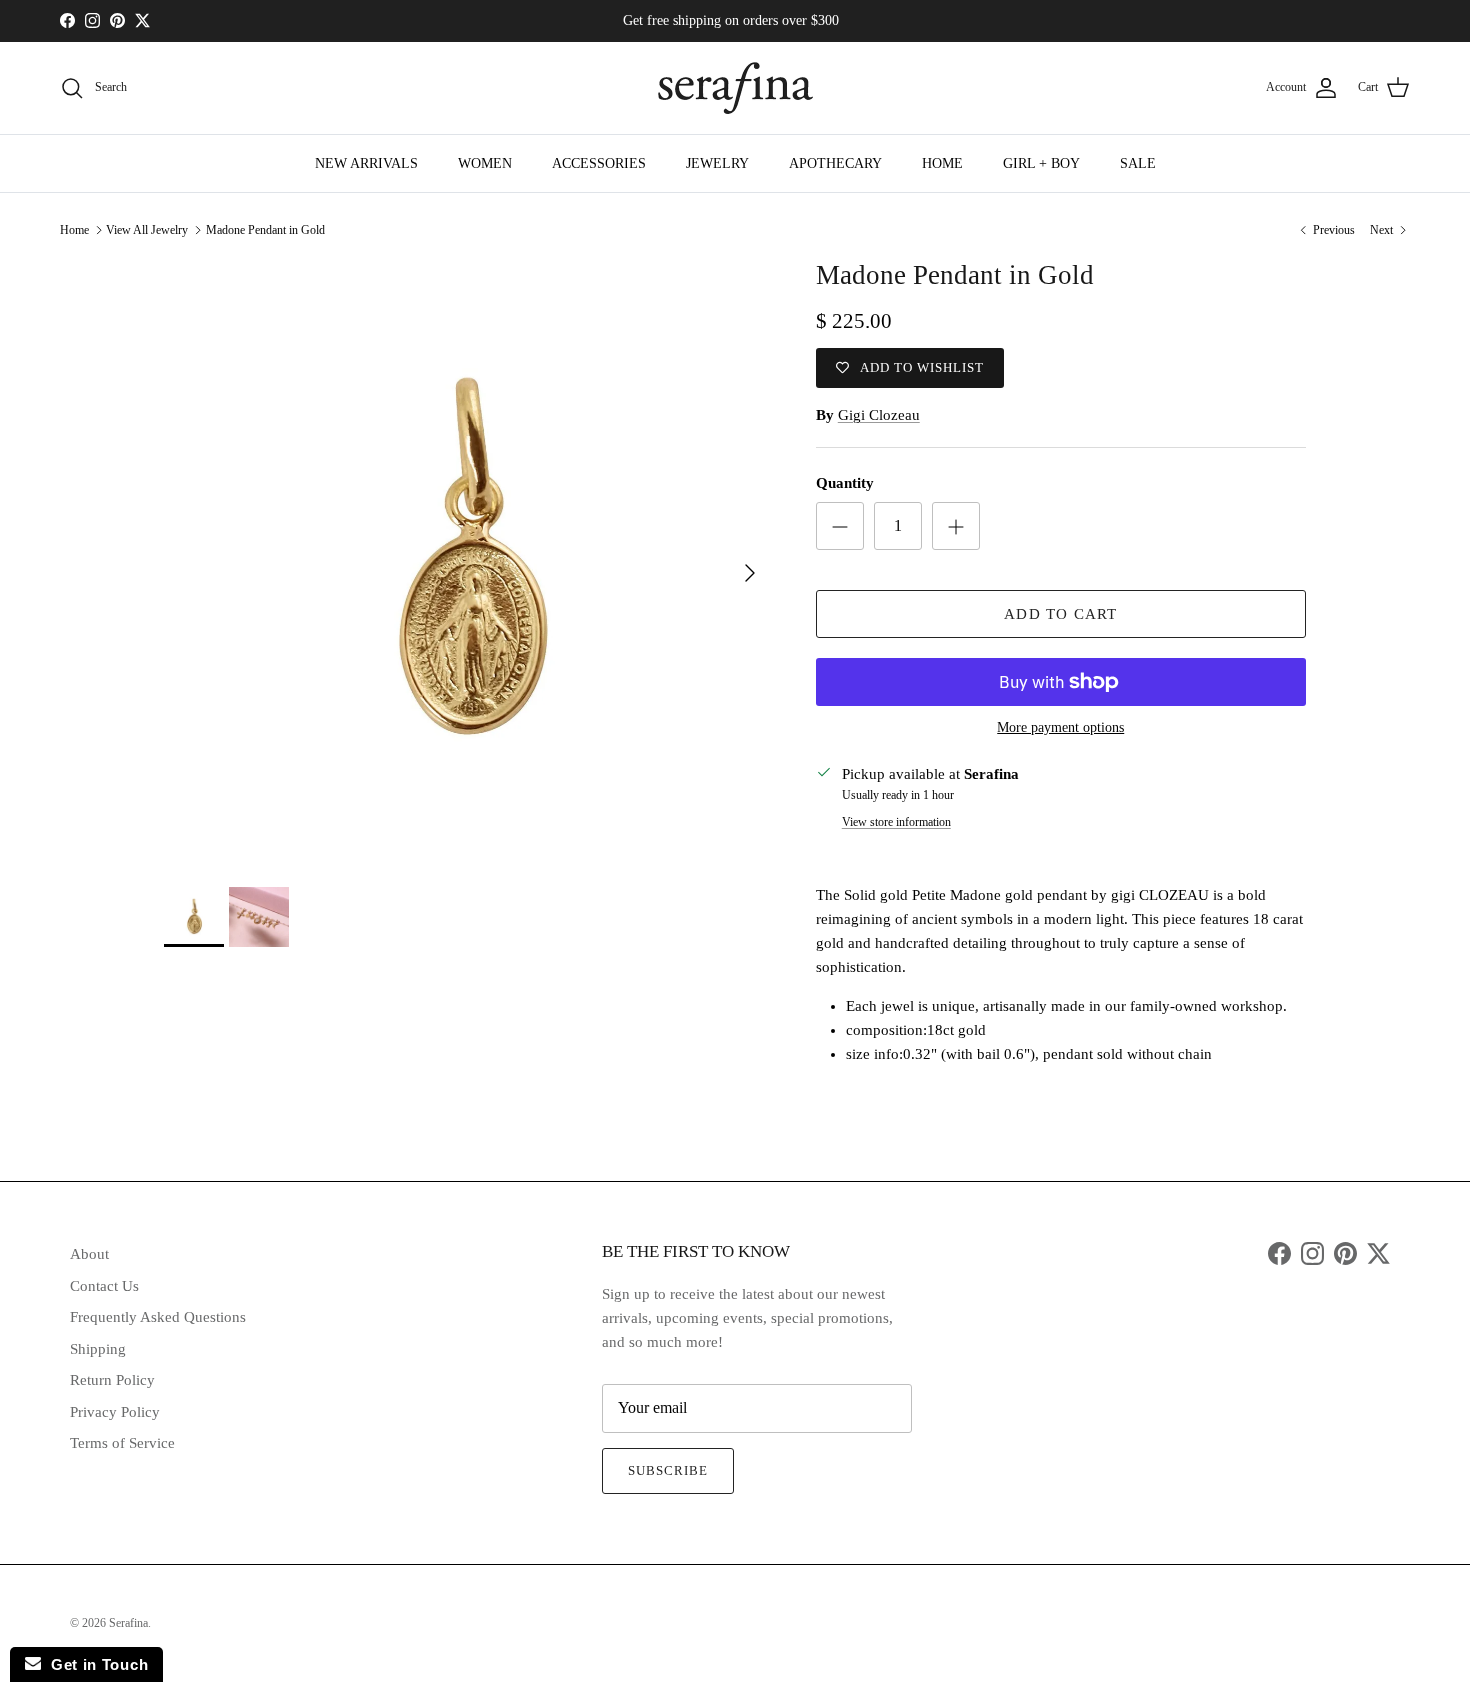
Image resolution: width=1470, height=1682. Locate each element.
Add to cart (1060, 614)
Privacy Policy (115, 1412)
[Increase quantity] (956, 526)
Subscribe (668, 1470)
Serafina (128, 1623)
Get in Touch (94, 1664)
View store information (896, 822)
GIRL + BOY (1041, 163)
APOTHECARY (835, 163)
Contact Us (104, 1286)
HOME (942, 163)
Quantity (845, 483)
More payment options (1060, 727)
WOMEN (485, 163)
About (89, 1254)
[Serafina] (735, 88)
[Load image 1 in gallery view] (468, 563)
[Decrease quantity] (840, 526)
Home (74, 230)
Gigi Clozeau (879, 415)
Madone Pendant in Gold (265, 230)
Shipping (98, 1349)
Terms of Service (122, 1443)
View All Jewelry (147, 230)
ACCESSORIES (599, 163)
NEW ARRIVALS (366, 163)
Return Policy (112, 1380)
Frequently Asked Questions (158, 1317)
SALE (1138, 163)
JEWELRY (717, 163)
